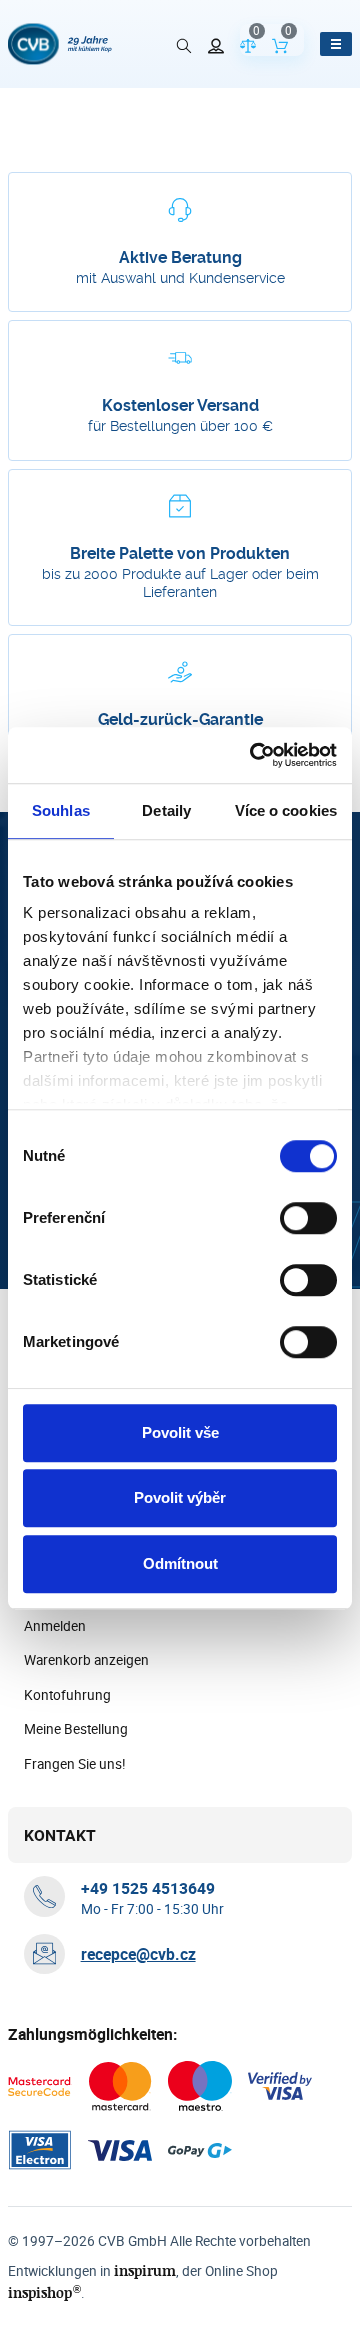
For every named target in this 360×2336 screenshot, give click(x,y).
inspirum (145, 2270)
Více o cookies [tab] (286, 810)
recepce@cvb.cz (138, 1954)
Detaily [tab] (166, 810)
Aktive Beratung (180, 257)
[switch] (308, 1218)
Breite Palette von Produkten (180, 553)
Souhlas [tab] (61, 810)
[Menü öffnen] (336, 44)
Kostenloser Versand (180, 405)
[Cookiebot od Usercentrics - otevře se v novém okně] (254, 755)
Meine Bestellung (76, 1729)
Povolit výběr (180, 1497)
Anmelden (55, 1626)
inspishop (44, 2292)
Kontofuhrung (67, 1695)
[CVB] (60, 44)
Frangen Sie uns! (75, 1764)
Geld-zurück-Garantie (180, 719)
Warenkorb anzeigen (86, 1660)
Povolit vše (180, 1432)
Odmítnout (180, 1563)
